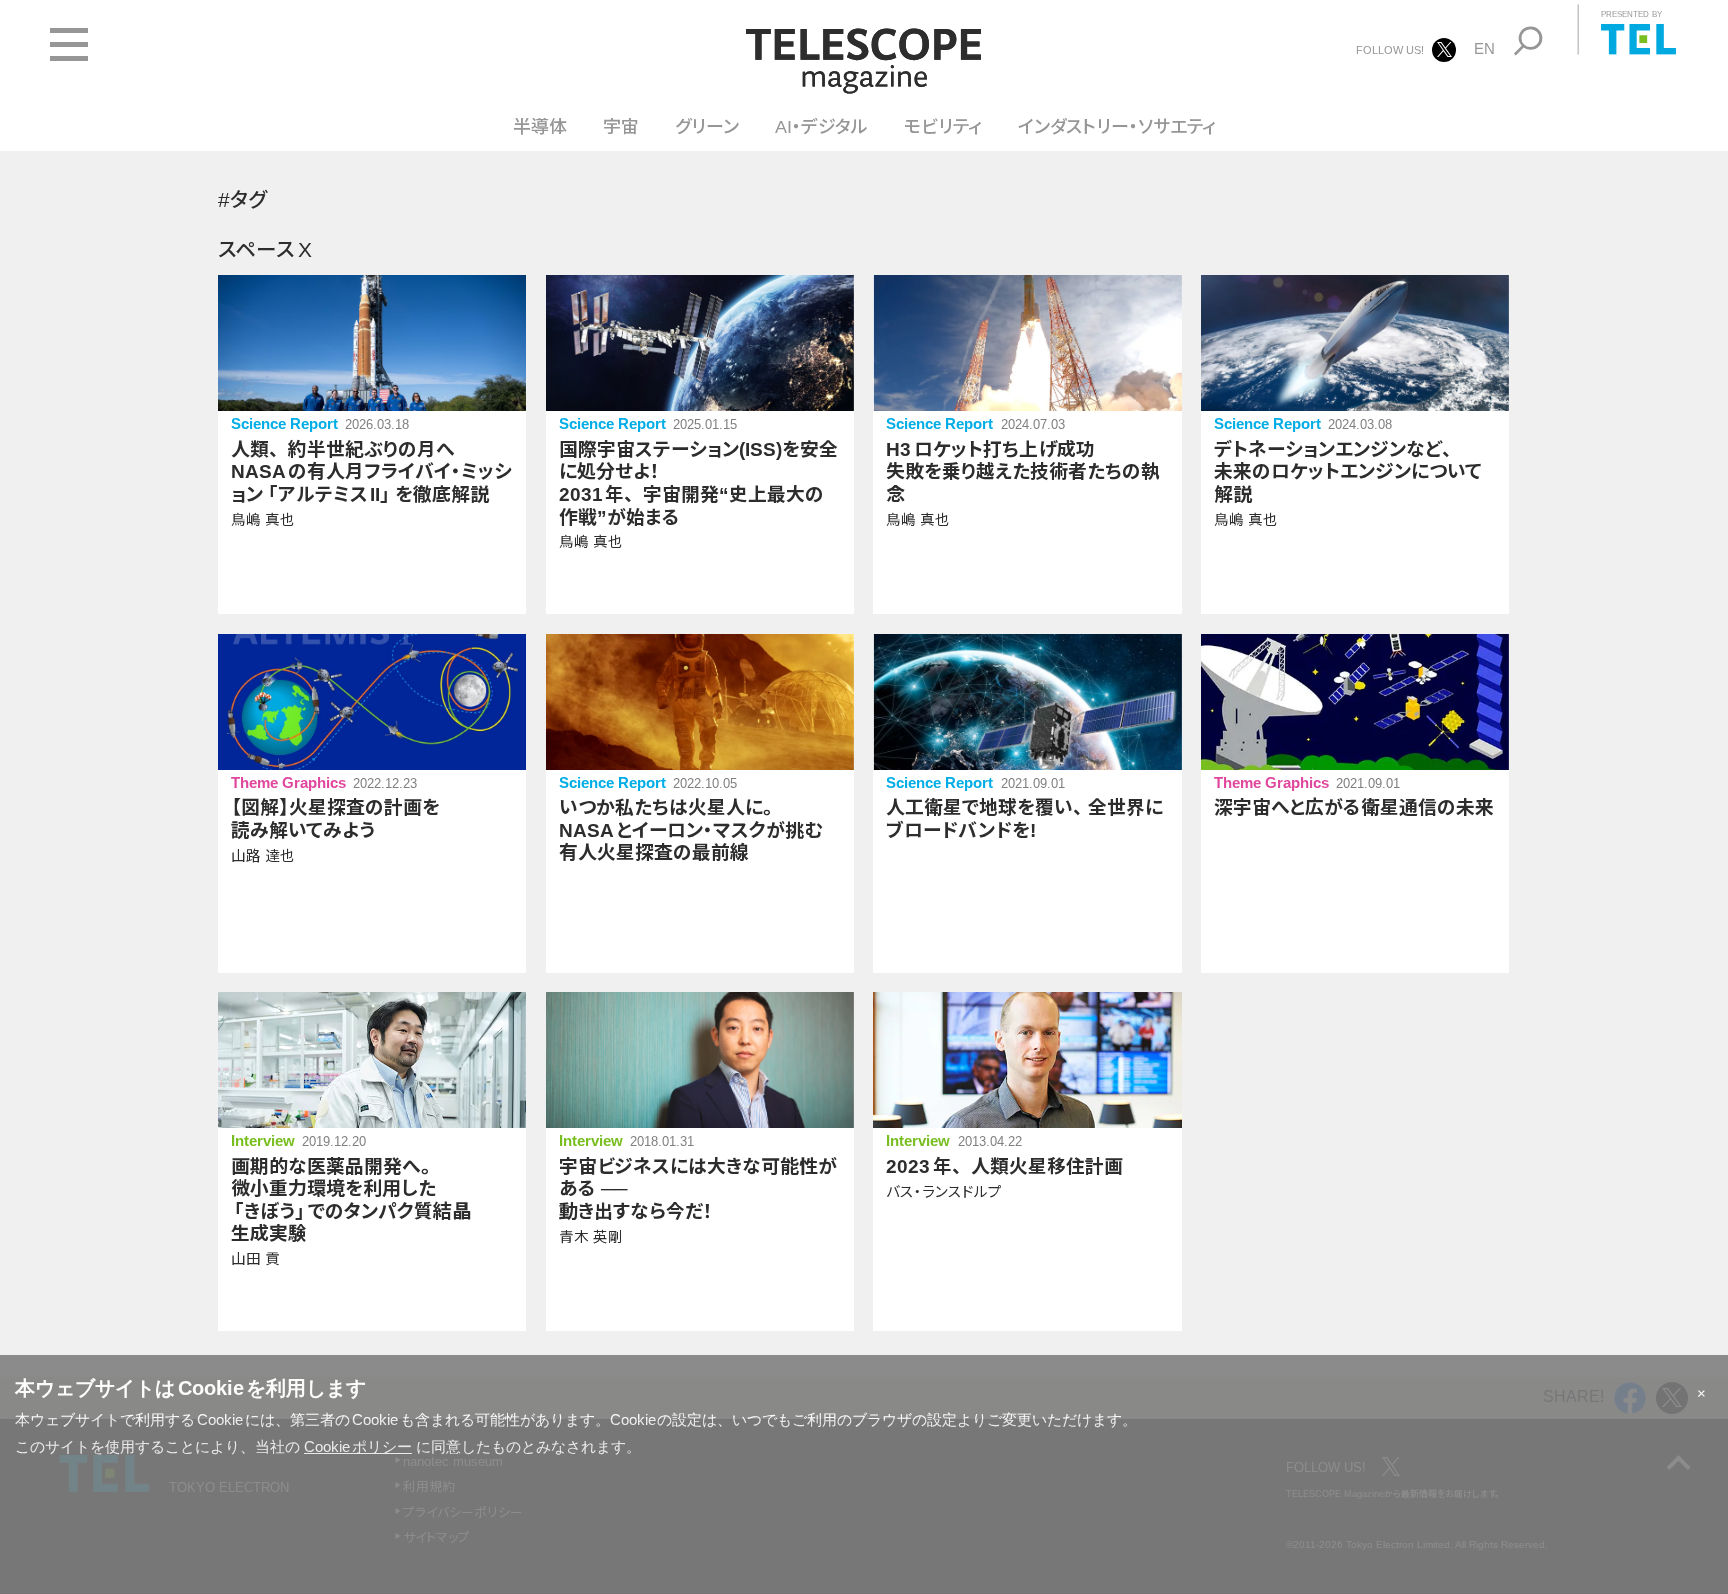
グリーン (707, 127)
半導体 (540, 127)
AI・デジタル (821, 127)
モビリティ (943, 127)
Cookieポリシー (358, 1446)
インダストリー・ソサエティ (1117, 127)
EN (1484, 48)
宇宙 (621, 127)
